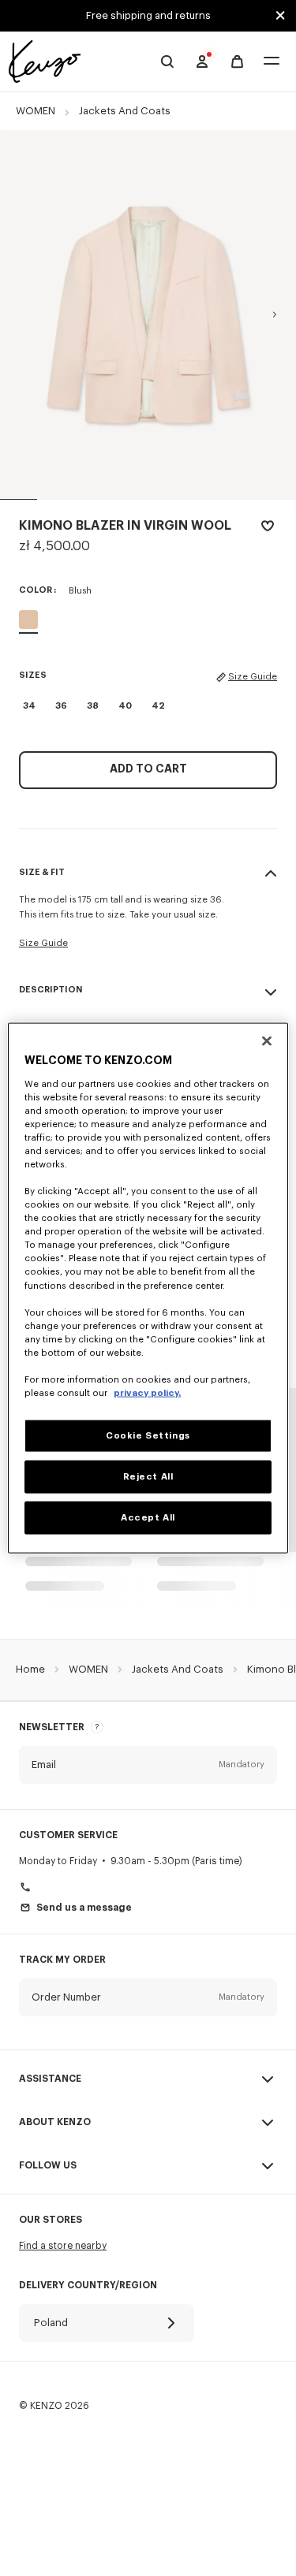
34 (29, 706)
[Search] (167, 61)
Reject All (148, 1477)
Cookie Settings (148, 1436)
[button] (148, 1765)
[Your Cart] (237, 62)
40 (125, 706)
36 (61, 706)
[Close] (267, 1041)
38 (93, 706)
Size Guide (253, 677)
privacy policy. (147, 1393)
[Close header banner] (280, 16)
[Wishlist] (268, 529)
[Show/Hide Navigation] (272, 62)
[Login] (202, 61)
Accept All (148, 1518)
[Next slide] (275, 315)
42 (158, 706)
